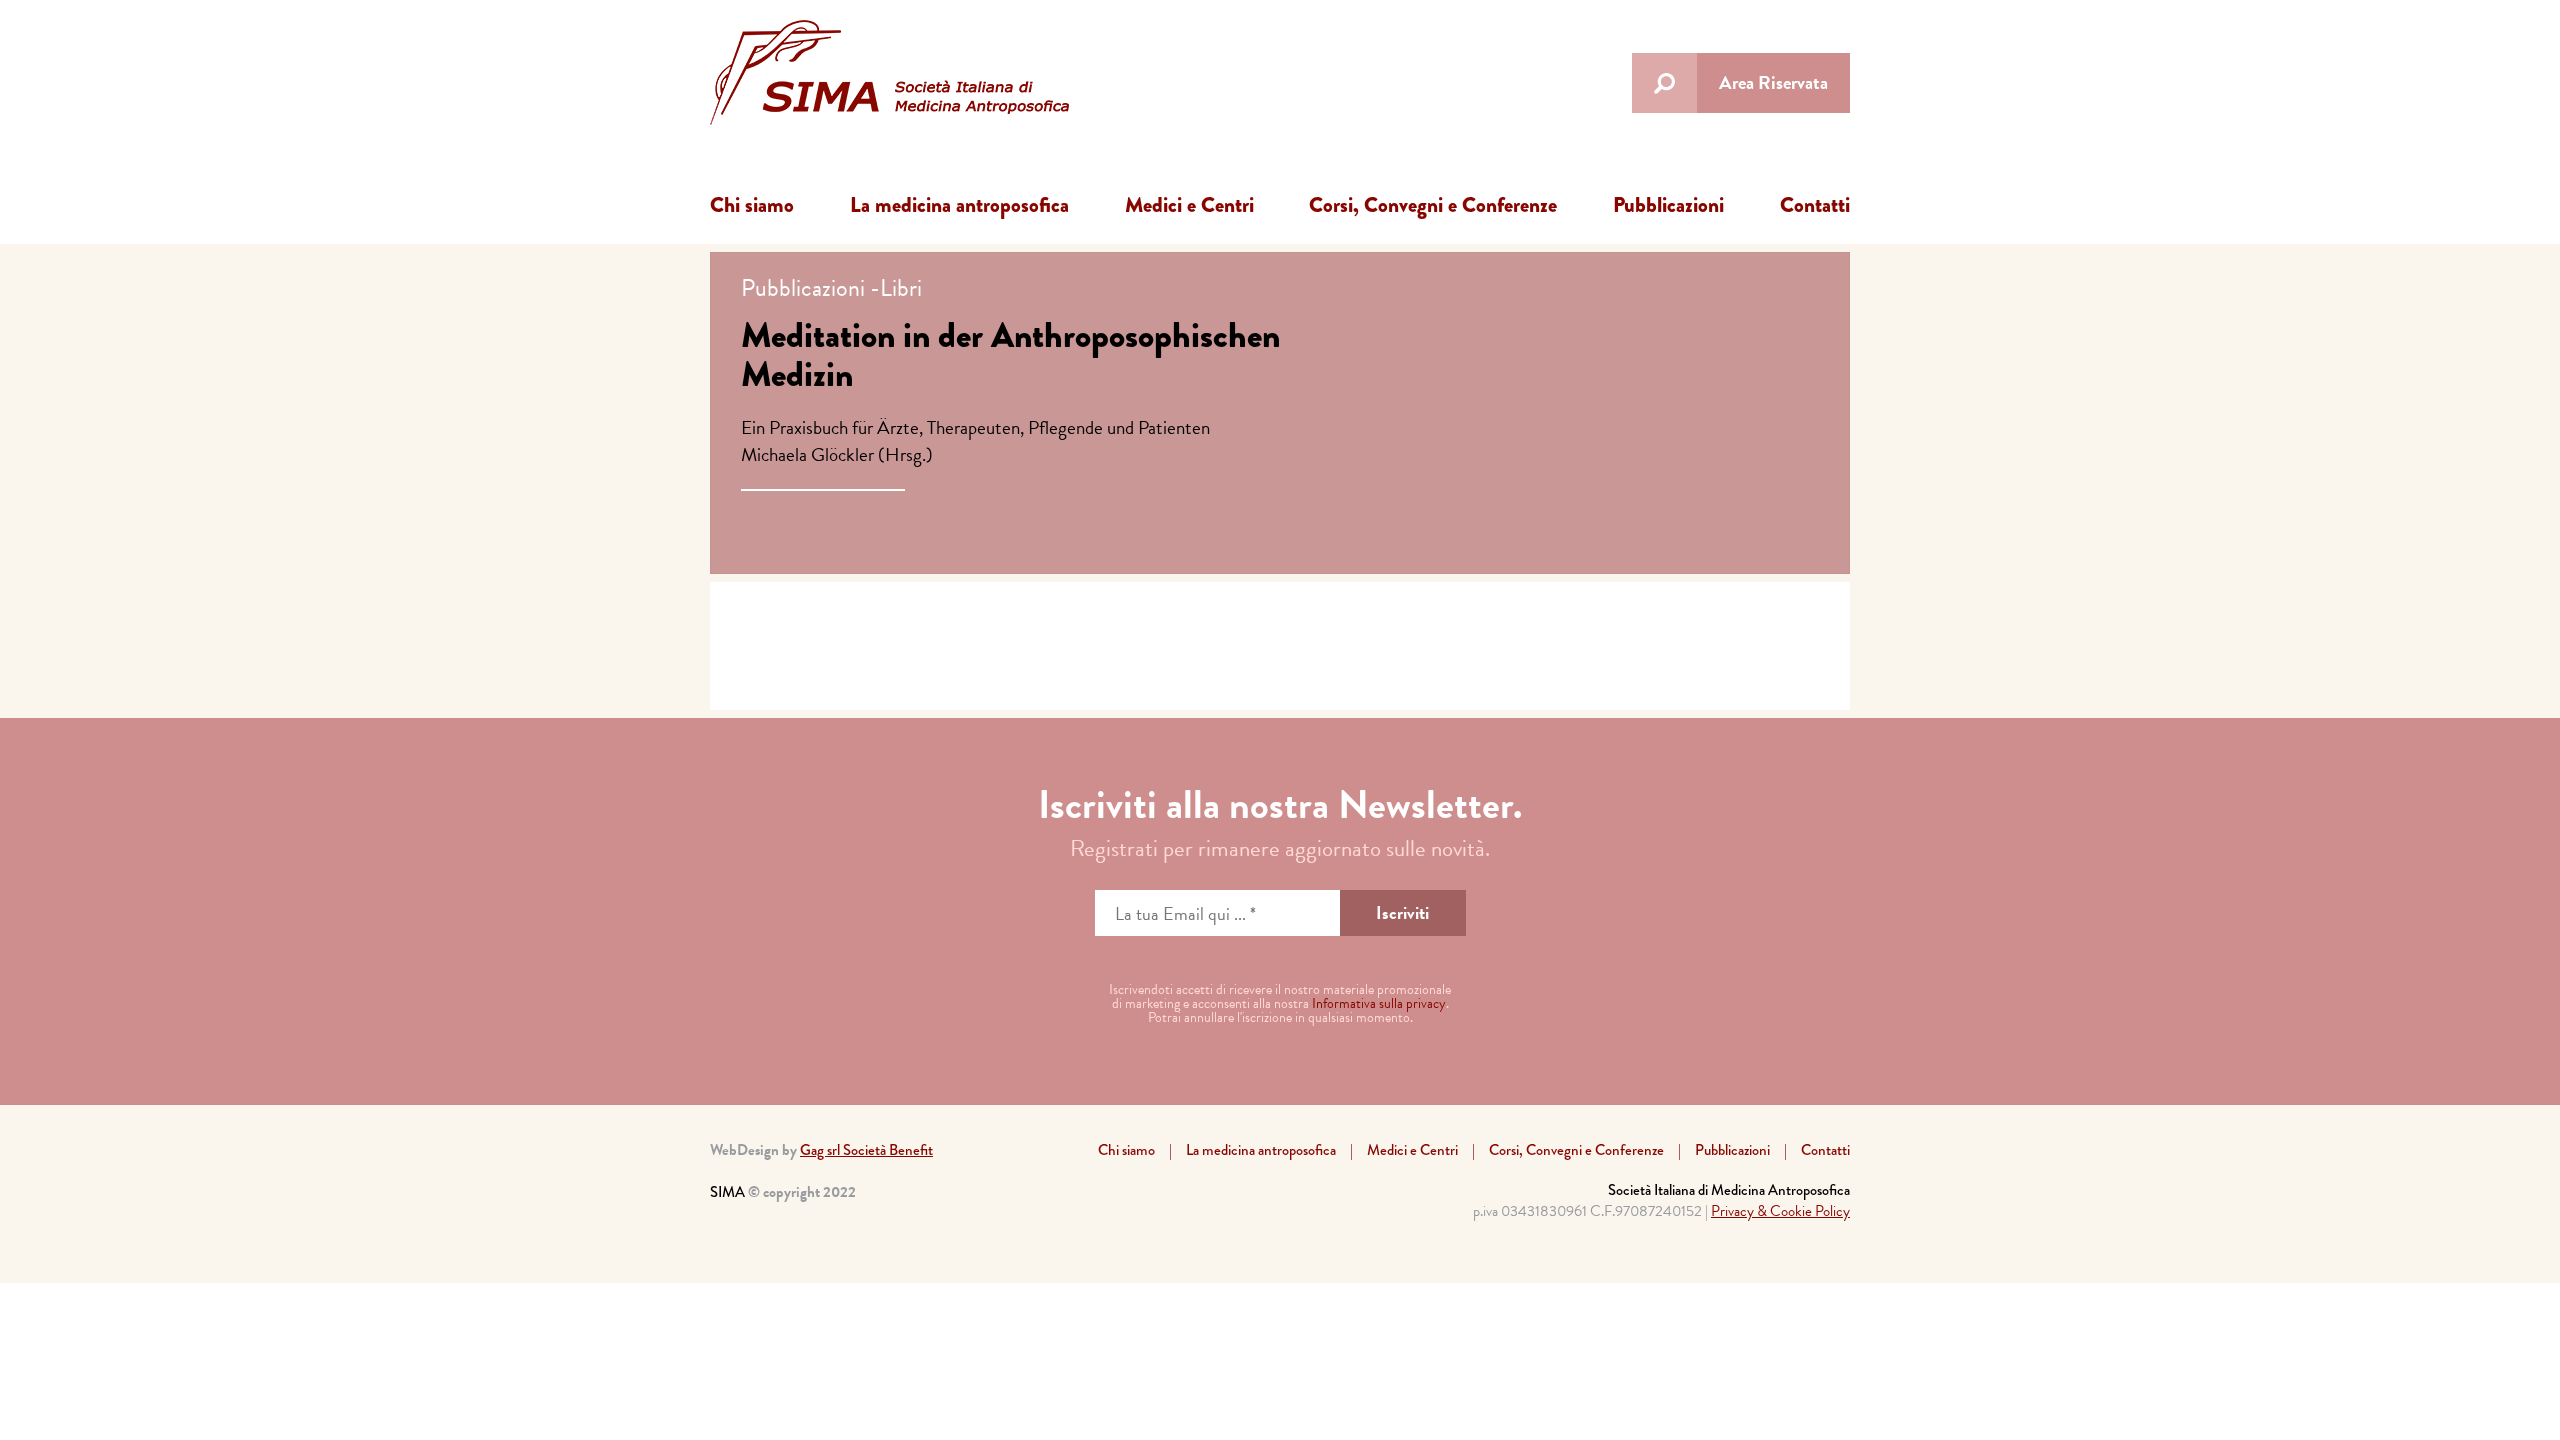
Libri (901, 288)
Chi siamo (752, 205)
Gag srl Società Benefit (866, 1150)
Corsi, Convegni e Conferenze (1433, 205)
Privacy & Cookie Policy (1780, 1211)
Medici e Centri (1189, 205)
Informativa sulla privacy (1379, 1003)
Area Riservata (1773, 82)
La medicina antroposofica (959, 205)
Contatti (1815, 205)
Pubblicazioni (1668, 205)
